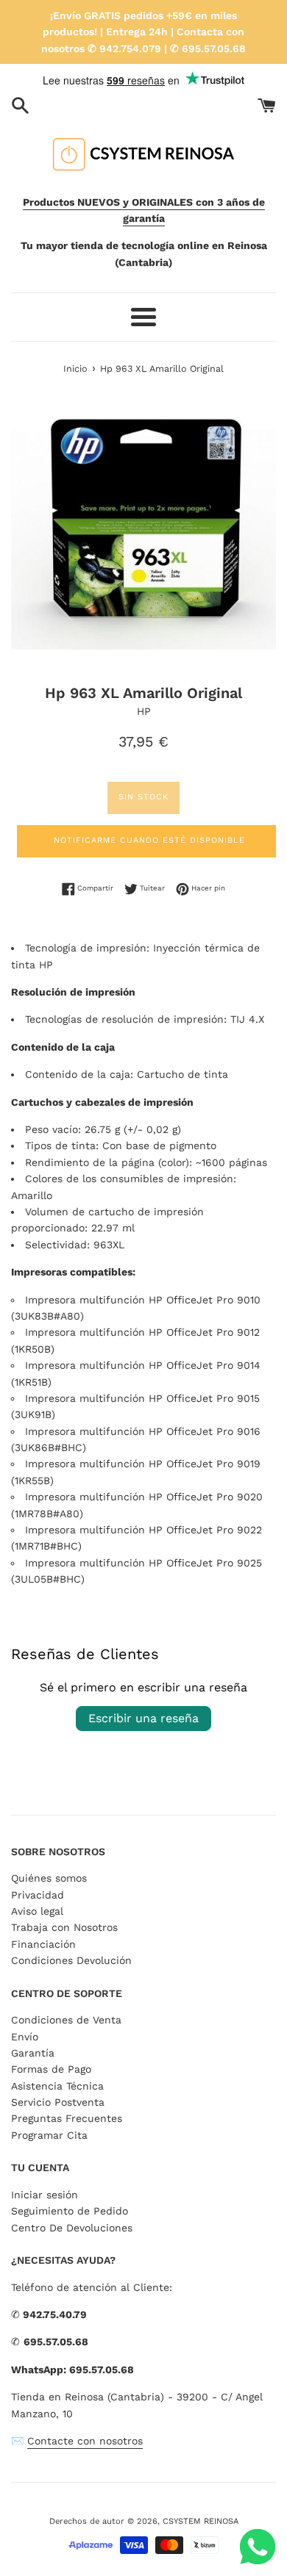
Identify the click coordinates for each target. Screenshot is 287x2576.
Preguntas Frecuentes (67, 2118)
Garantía (33, 2053)
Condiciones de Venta (66, 2020)
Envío (25, 2037)
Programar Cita (49, 2135)
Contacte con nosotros (85, 2441)
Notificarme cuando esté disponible (149, 840)
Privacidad (38, 1895)
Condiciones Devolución (71, 1960)
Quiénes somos (49, 1878)
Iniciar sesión (45, 2195)
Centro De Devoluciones (72, 2228)
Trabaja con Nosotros (64, 1927)
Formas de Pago (51, 2069)
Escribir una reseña (143, 1718)
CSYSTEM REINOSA (201, 2521)
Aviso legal (37, 1911)
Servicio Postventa (58, 2102)
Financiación (43, 1944)
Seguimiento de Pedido (70, 2211)
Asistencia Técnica (57, 2086)
